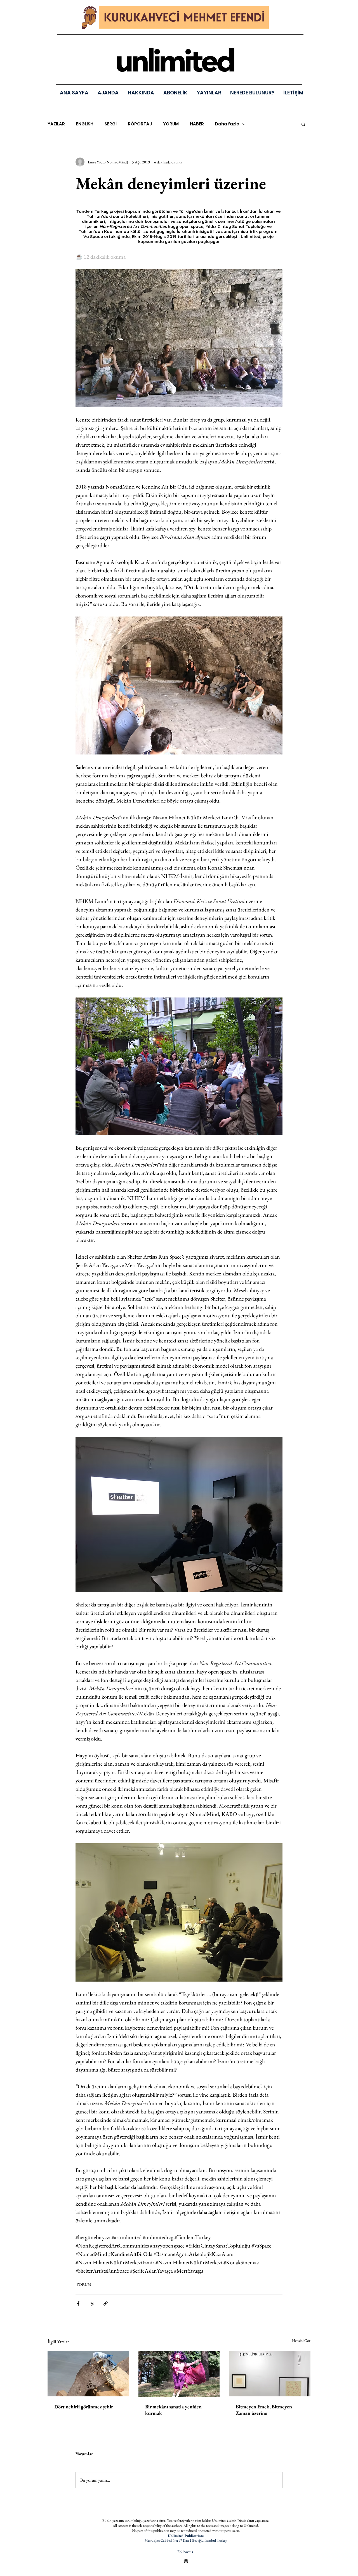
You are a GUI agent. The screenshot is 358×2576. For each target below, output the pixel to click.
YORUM (171, 124)
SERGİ (111, 124)
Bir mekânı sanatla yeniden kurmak (173, 2410)
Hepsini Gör (301, 2341)
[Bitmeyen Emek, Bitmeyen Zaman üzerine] (270, 2374)
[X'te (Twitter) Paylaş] (92, 2304)
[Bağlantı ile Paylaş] (106, 2304)
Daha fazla (227, 124)
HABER (197, 124)
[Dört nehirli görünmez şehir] (88, 2374)
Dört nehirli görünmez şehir (84, 2407)
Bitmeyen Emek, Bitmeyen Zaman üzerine (264, 2410)
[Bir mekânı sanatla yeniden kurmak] (179, 2374)
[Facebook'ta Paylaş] (78, 2304)
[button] (209, 93)
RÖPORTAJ (140, 124)
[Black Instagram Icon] (186, 2561)
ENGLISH (85, 124)
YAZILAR (56, 124)
